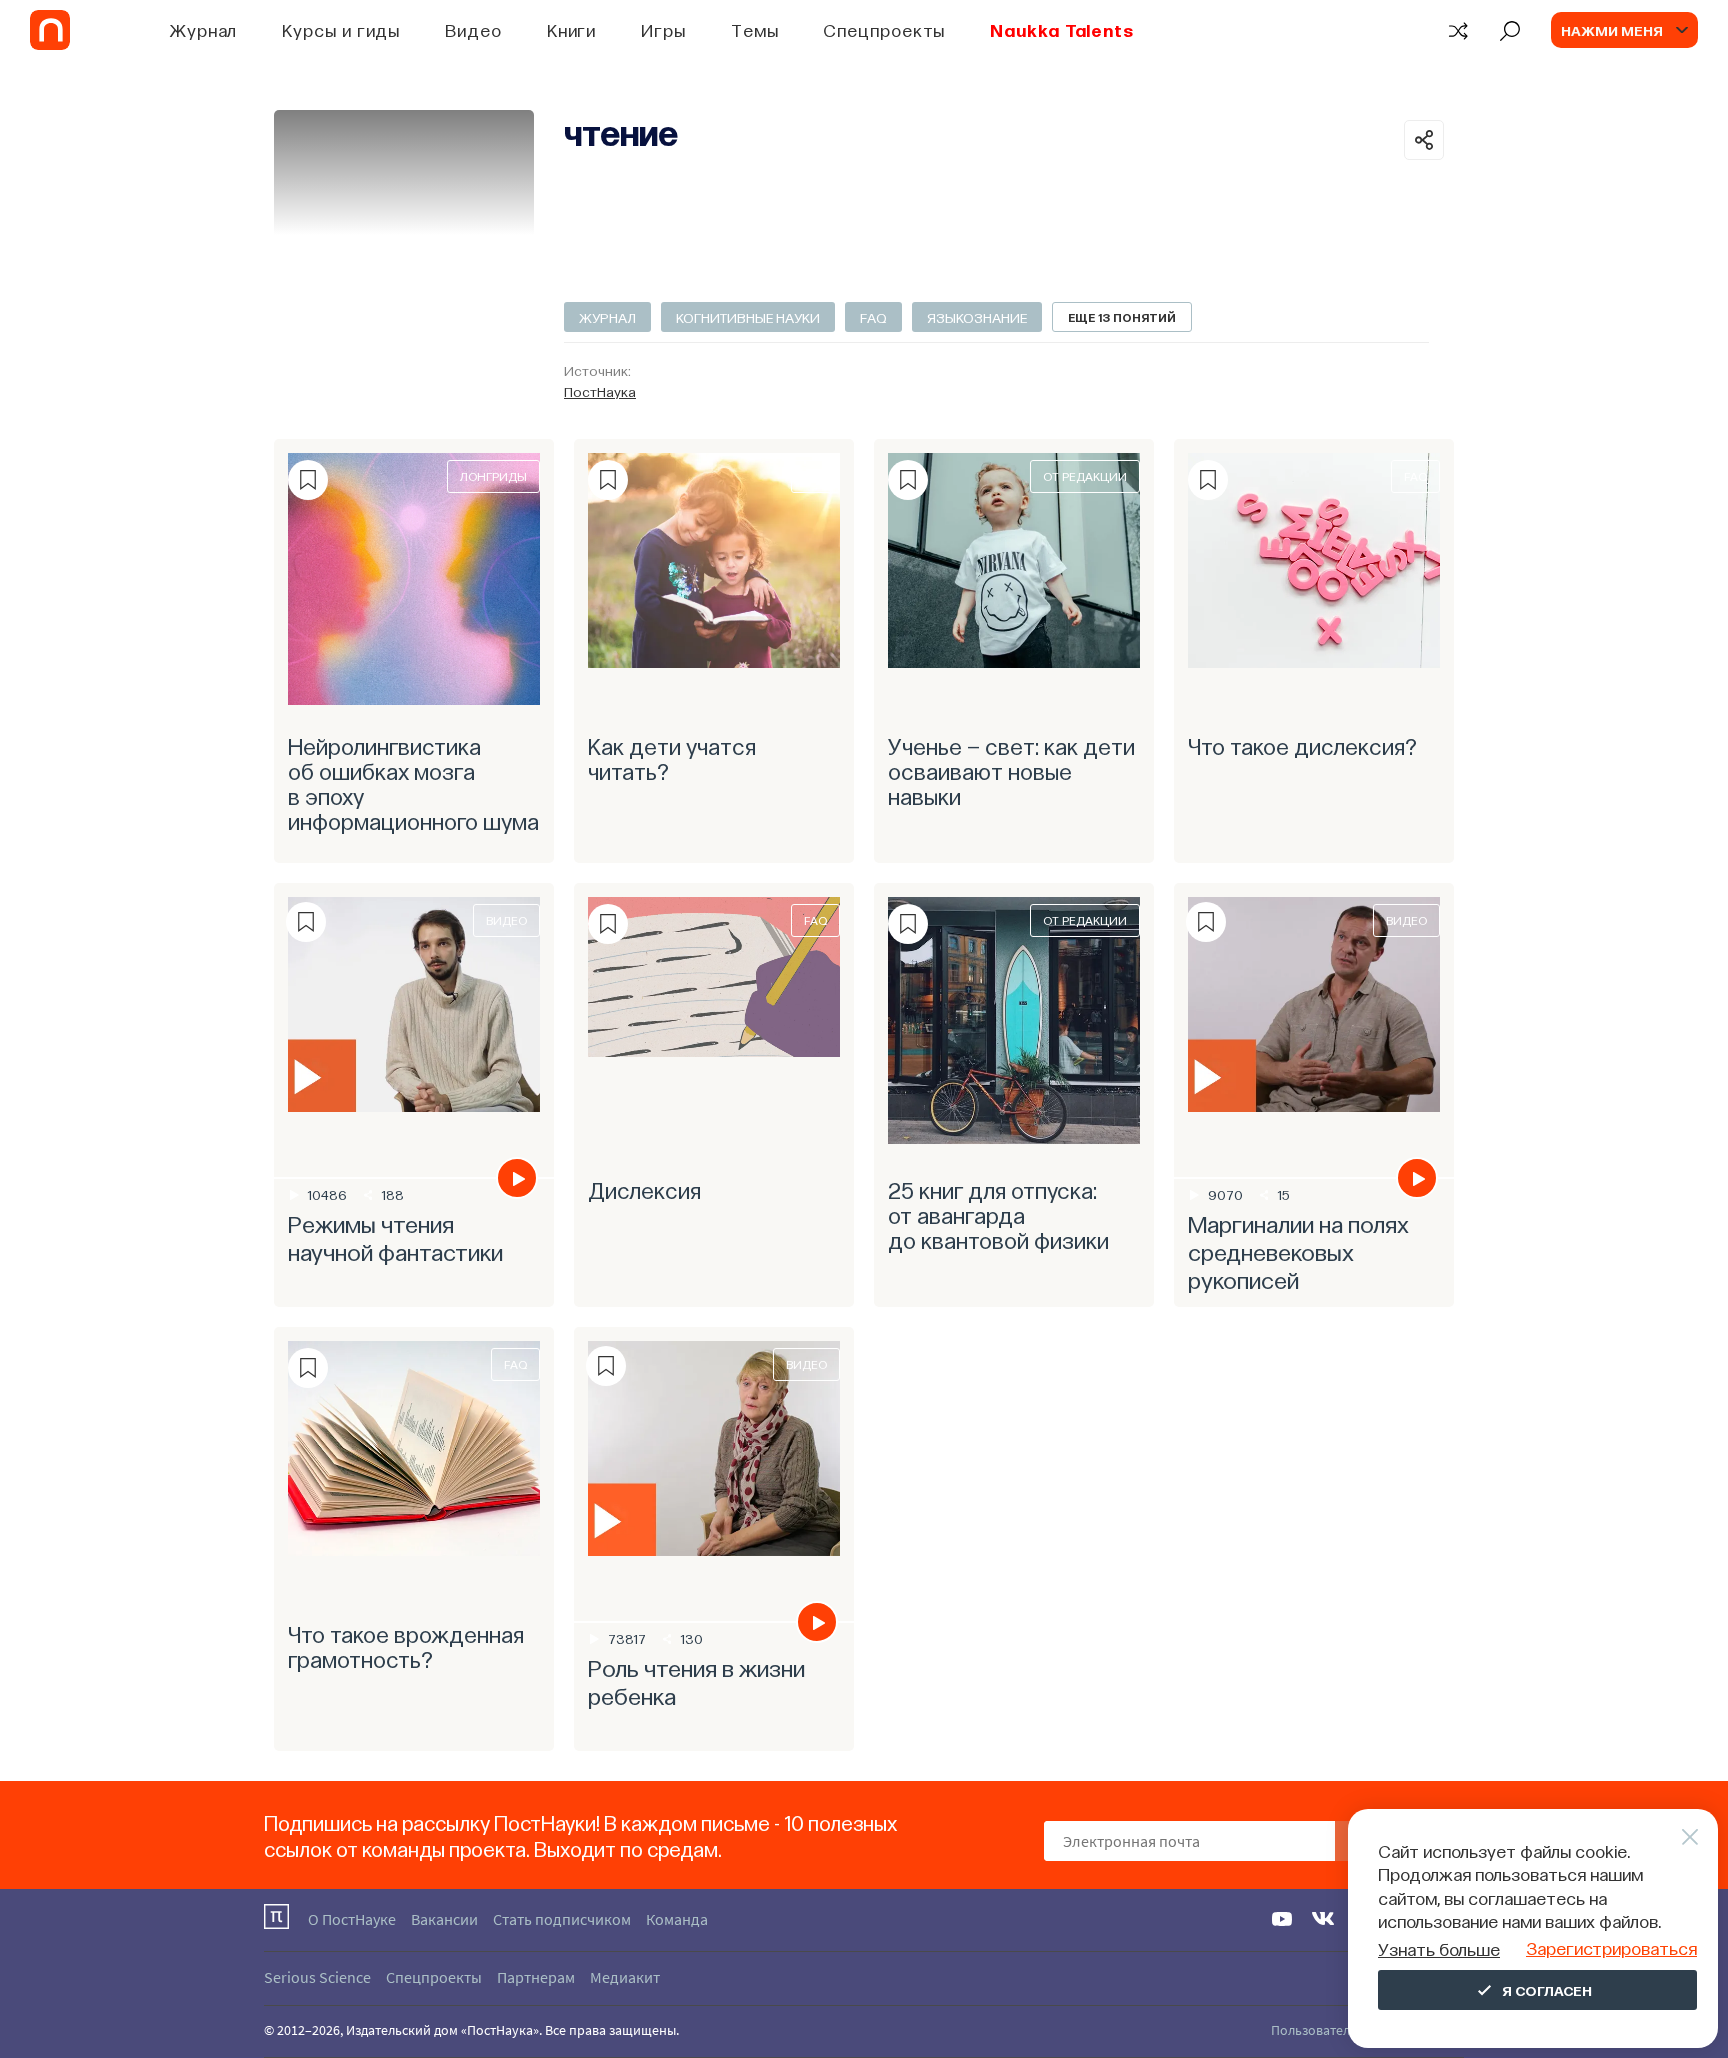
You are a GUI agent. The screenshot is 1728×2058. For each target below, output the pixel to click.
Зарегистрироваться (1611, 1947)
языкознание (977, 317)
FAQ (873, 317)
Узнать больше (1439, 1948)
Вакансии (444, 1919)
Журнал (203, 29)
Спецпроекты (884, 29)
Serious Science (317, 1977)
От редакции (1085, 476)
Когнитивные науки (748, 317)
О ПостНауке (352, 1919)
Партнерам (536, 1977)
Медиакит (625, 1977)
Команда (677, 1919)
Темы (755, 29)
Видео (473, 29)
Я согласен (1547, 1990)
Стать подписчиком (562, 1919)
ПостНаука (600, 391)
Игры (663, 29)
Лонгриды (493, 476)
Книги (572, 29)
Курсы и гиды (341, 29)
